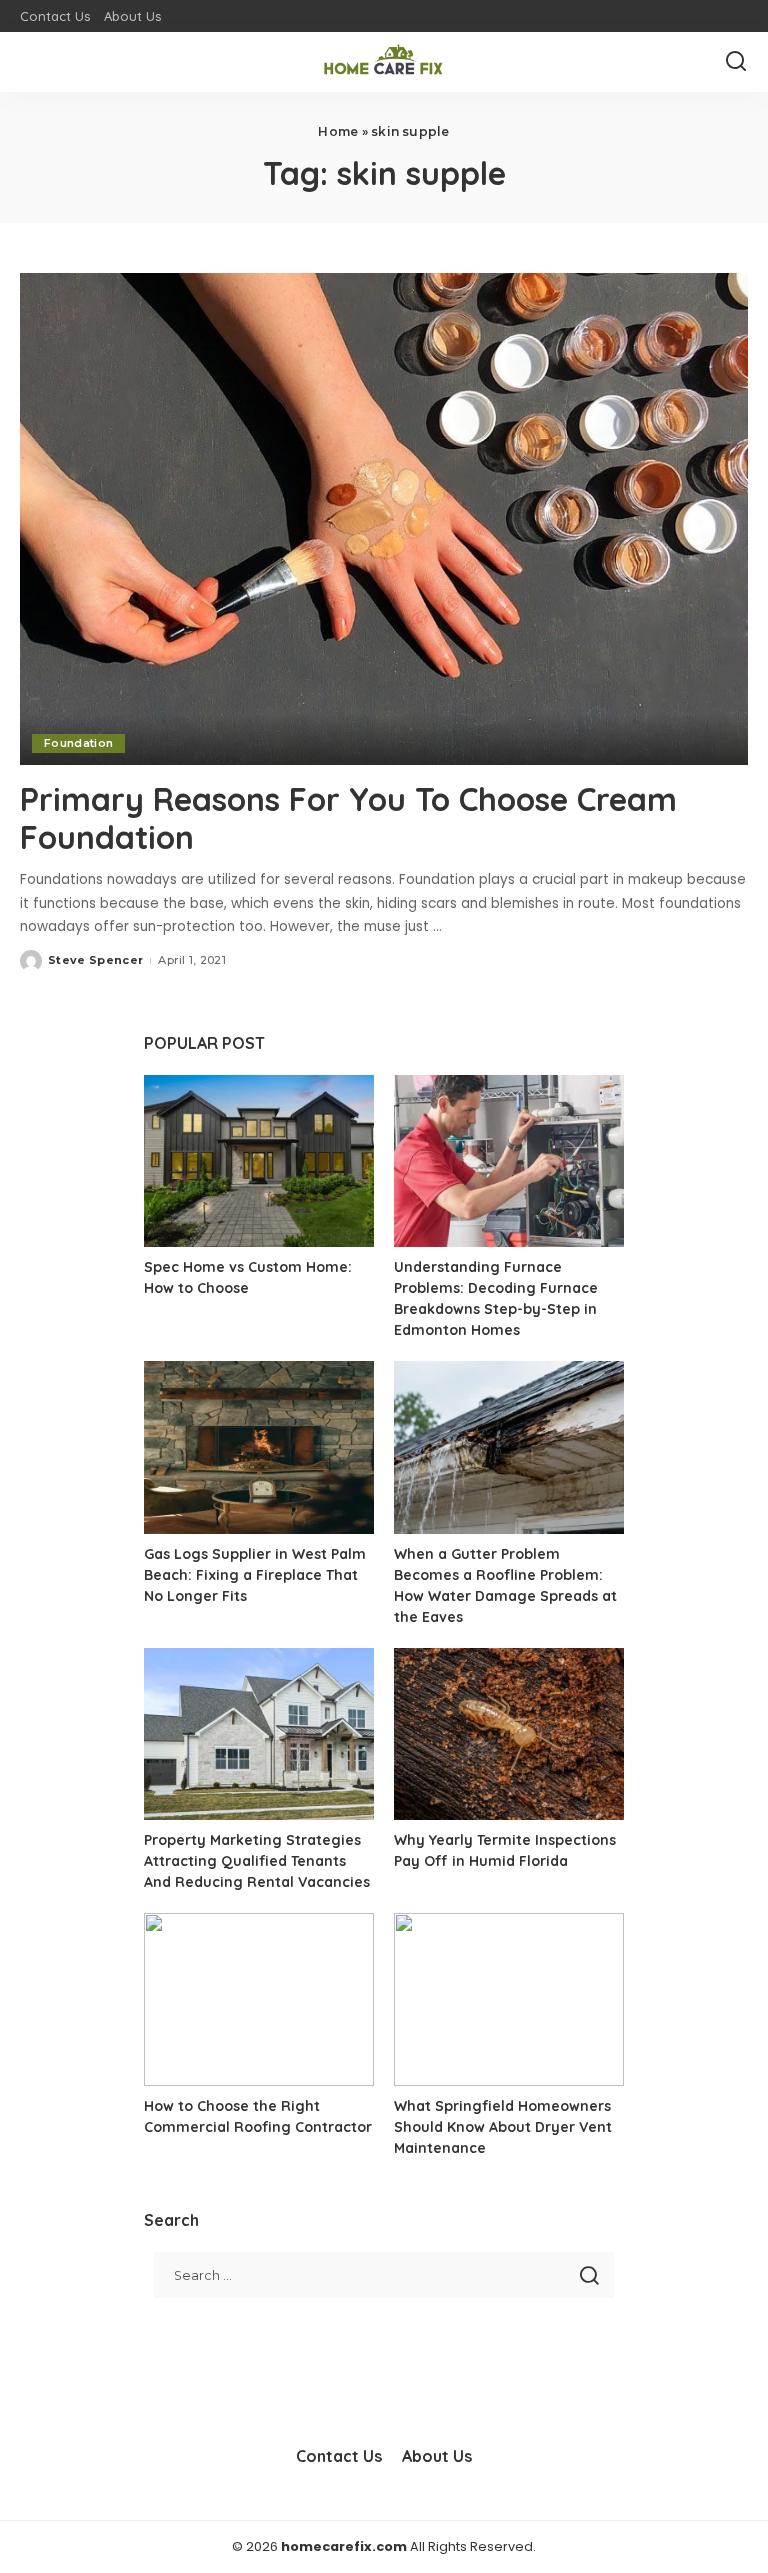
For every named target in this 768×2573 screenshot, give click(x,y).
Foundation (78, 743)
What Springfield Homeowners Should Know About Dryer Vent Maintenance (503, 2127)
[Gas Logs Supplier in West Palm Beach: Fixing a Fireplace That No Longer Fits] (259, 1447)
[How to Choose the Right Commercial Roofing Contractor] (259, 1999)
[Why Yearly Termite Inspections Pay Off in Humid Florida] (509, 1734)
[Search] (736, 62)
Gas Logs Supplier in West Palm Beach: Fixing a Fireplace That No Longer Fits (255, 1575)
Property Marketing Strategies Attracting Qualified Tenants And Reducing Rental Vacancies (257, 1861)
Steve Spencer (95, 960)
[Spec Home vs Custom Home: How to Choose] (259, 1161)
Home (338, 131)
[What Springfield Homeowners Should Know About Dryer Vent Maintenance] (509, 1999)
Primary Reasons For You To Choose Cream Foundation (348, 818)
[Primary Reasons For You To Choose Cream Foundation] (384, 519)
